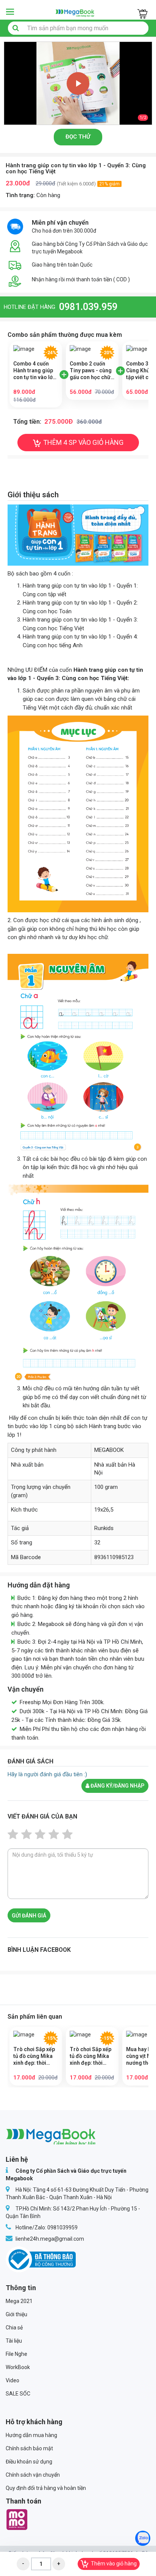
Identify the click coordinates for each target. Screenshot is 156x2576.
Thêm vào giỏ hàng (114, 2564)
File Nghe (16, 2354)
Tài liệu (14, 2341)
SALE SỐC (18, 2394)
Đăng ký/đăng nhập (117, 1786)
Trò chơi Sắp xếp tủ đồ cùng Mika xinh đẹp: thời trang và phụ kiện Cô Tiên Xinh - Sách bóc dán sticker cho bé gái (36, 2056)
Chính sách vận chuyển (33, 2475)
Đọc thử (78, 137)
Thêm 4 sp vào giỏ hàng (83, 442)
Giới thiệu (16, 2314)
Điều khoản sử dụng (29, 2462)
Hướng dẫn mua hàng (31, 2435)
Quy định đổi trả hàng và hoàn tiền (46, 2488)
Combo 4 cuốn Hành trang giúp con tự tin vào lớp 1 (34, 371)
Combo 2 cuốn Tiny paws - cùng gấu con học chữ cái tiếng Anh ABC (91, 371)
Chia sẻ (14, 2328)
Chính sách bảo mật (29, 2448)
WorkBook (18, 2367)
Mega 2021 (19, 2301)
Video (12, 2380)
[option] (78, 83)
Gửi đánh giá (29, 1916)
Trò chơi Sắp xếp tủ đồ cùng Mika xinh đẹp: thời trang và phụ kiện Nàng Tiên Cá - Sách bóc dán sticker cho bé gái (92, 2056)
